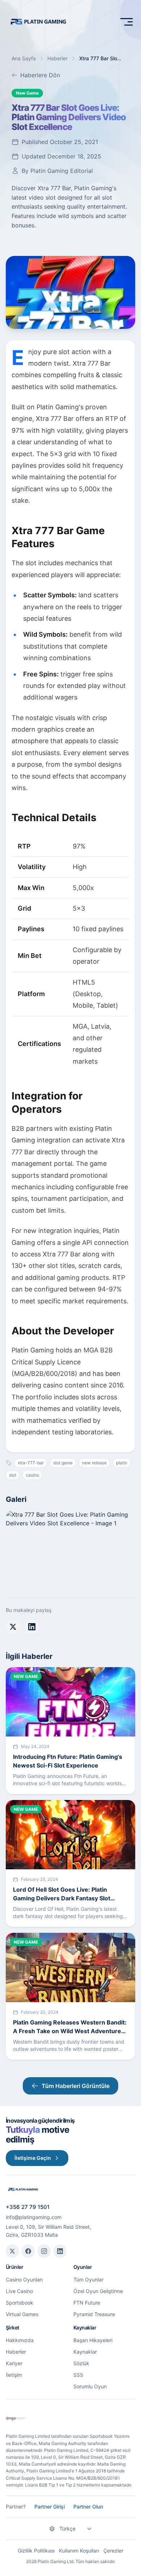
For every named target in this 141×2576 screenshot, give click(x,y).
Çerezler (113, 2551)
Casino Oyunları (24, 2279)
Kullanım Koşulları (79, 2551)
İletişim (14, 2375)
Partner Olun (88, 2507)
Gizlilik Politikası (36, 2551)
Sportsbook (20, 2303)
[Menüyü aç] (127, 22)
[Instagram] (44, 2251)
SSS (78, 2375)
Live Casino (19, 2291)
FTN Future (87, 2303)
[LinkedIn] (60, 2251)
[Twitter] (12, 2251)
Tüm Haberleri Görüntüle (76, 2086)
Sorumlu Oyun (90, 2386)
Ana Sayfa (24, 58)
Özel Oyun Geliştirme (98, 2291)
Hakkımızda (20, 2340)
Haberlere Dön (40, 75)
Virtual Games (22, 2314)
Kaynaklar (85, 2352)
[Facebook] (28, 2251)
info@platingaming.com (34, 2217)
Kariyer (14, 2363)
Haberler (57, 58)
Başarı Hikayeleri (93, 2340)
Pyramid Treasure (94, 2314)
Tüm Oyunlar (88, 2279)
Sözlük (81, 2363)
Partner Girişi (50, 2507)
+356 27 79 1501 (28, 2207)
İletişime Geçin (33, 2158)
